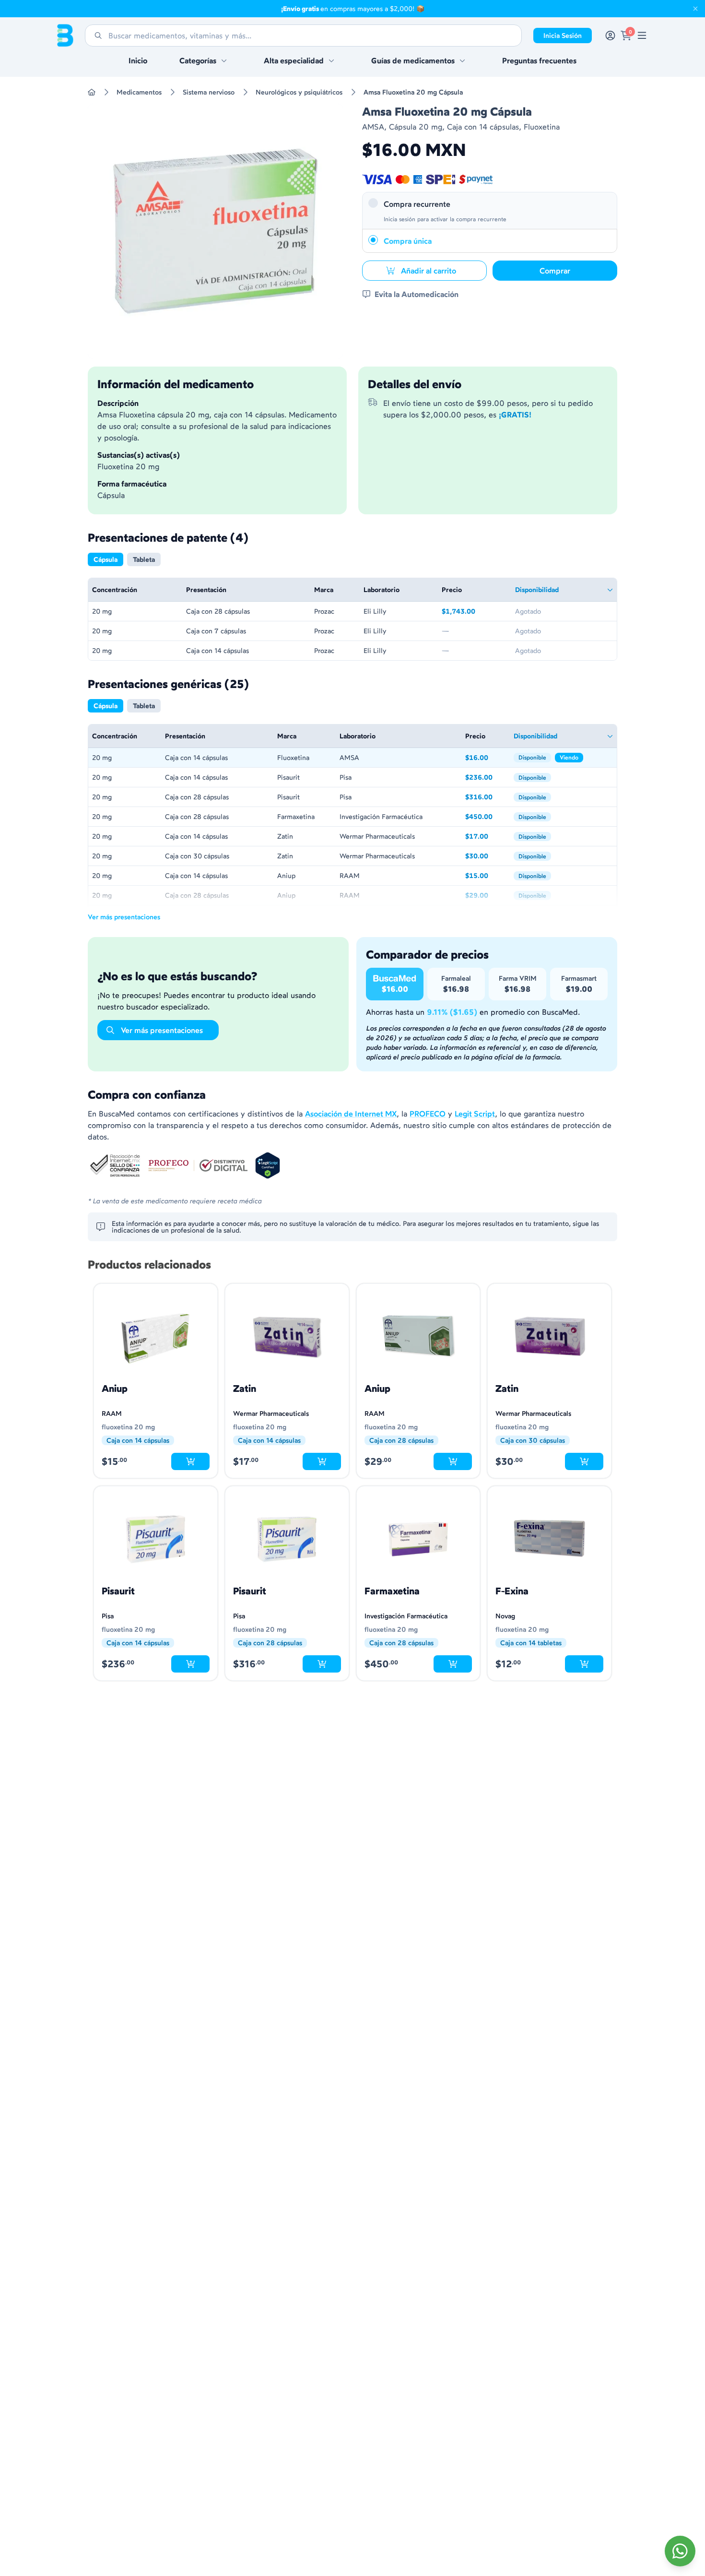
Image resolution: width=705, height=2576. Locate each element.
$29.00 (486, 896)
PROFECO (428, 1114)
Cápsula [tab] (106, 559)
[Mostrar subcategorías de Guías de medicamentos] (462, 60)
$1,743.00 (475, 612)
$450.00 (486, 817)
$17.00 (486, 837)
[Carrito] (626, 36)
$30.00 (486, 857)
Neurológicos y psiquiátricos (299, 92)
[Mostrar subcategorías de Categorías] (224, 60)
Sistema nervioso (209, 92)
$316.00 (486, 798)
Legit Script (475, 1114)
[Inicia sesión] (610, 36)
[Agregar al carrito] (190, 1461)
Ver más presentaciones (124, 917)
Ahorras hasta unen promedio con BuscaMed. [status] (473, 1012)
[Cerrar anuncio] (695, 9)
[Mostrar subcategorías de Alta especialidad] (331, 60)
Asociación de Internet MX (351, 1114)
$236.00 (486, 778)
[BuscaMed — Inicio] (65, 36)
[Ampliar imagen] (215, 231)
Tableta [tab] (144, 559)
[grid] (352, 619)
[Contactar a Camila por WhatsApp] (680, 2551)
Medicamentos (139, 92)
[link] (642, 36)
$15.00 (486, 876)
